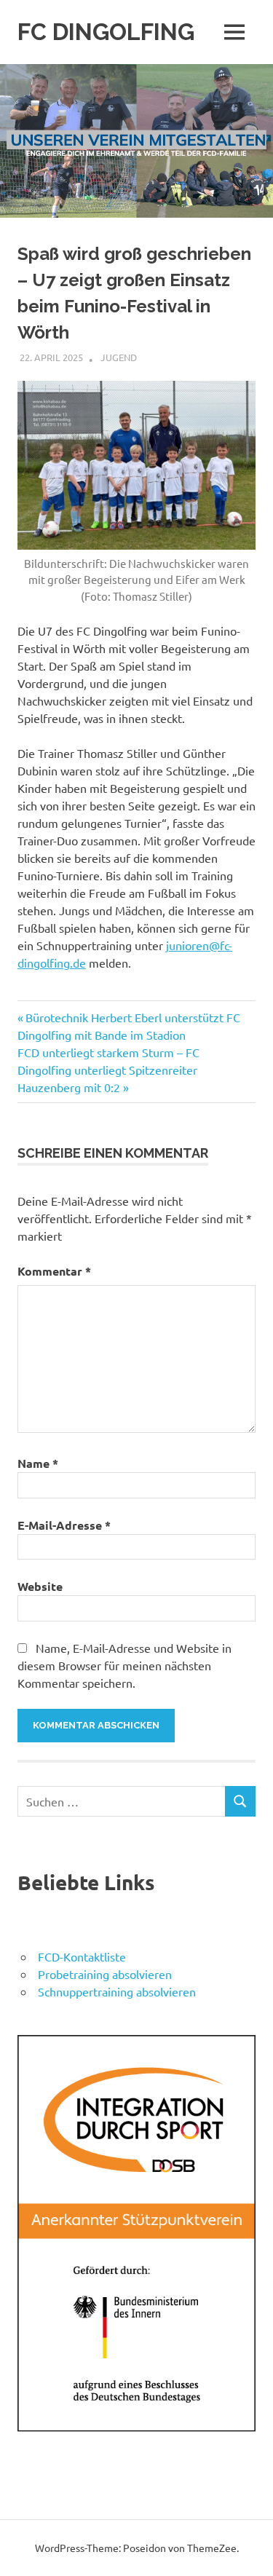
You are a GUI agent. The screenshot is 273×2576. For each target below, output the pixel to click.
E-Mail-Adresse (64, 1525)
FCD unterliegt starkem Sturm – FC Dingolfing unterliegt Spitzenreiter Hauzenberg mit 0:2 (108, 1070)
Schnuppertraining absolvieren (117, 1991)
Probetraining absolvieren (105, 1974)
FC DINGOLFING (106, 32)
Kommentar (54, 1271)
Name (38, 1463)
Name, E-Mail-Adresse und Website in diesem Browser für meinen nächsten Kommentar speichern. (124, 1665)
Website (40, 1586)
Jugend (119, 357)
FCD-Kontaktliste (82, 1956)
